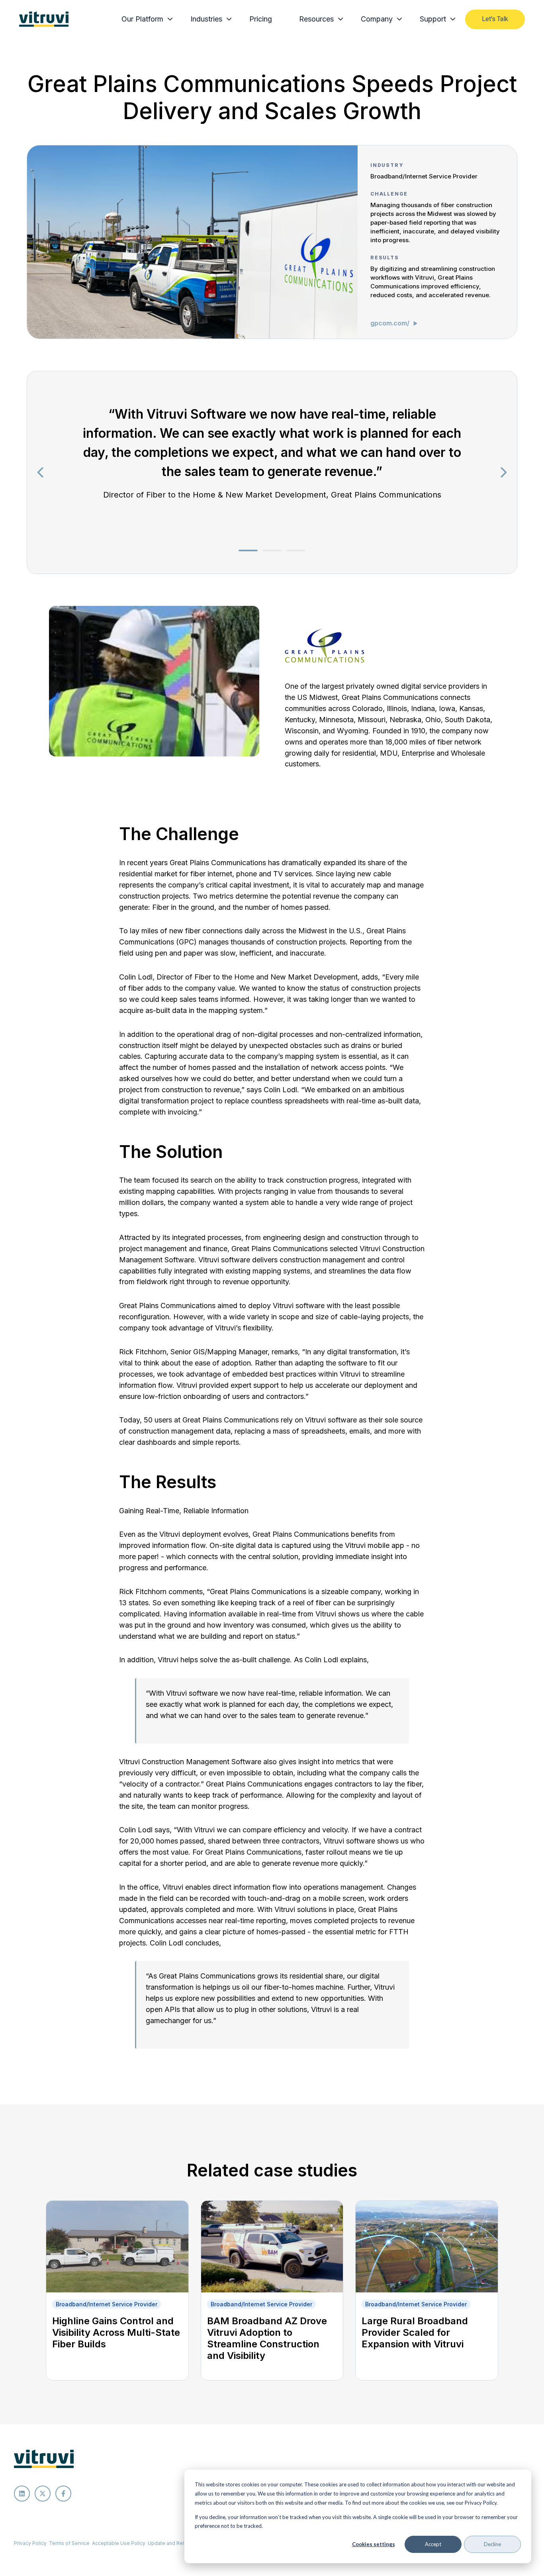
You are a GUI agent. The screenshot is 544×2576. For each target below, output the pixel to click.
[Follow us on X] (43, 2494)
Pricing (261, 19)
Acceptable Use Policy (119, 2543)
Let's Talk (495, 19)
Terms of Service (69, 2543)
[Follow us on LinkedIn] (22, 2494)
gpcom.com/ (391, 323)
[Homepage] (44, 19)
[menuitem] (145, 19)
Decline (492, 2544)
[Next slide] (503, 472)
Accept (433, 2544)
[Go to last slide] (41, 472)
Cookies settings (374, 2544)
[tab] (248, 550)
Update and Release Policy (180, 2543)
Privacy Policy (30, 2543)
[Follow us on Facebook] (63, 2494)
